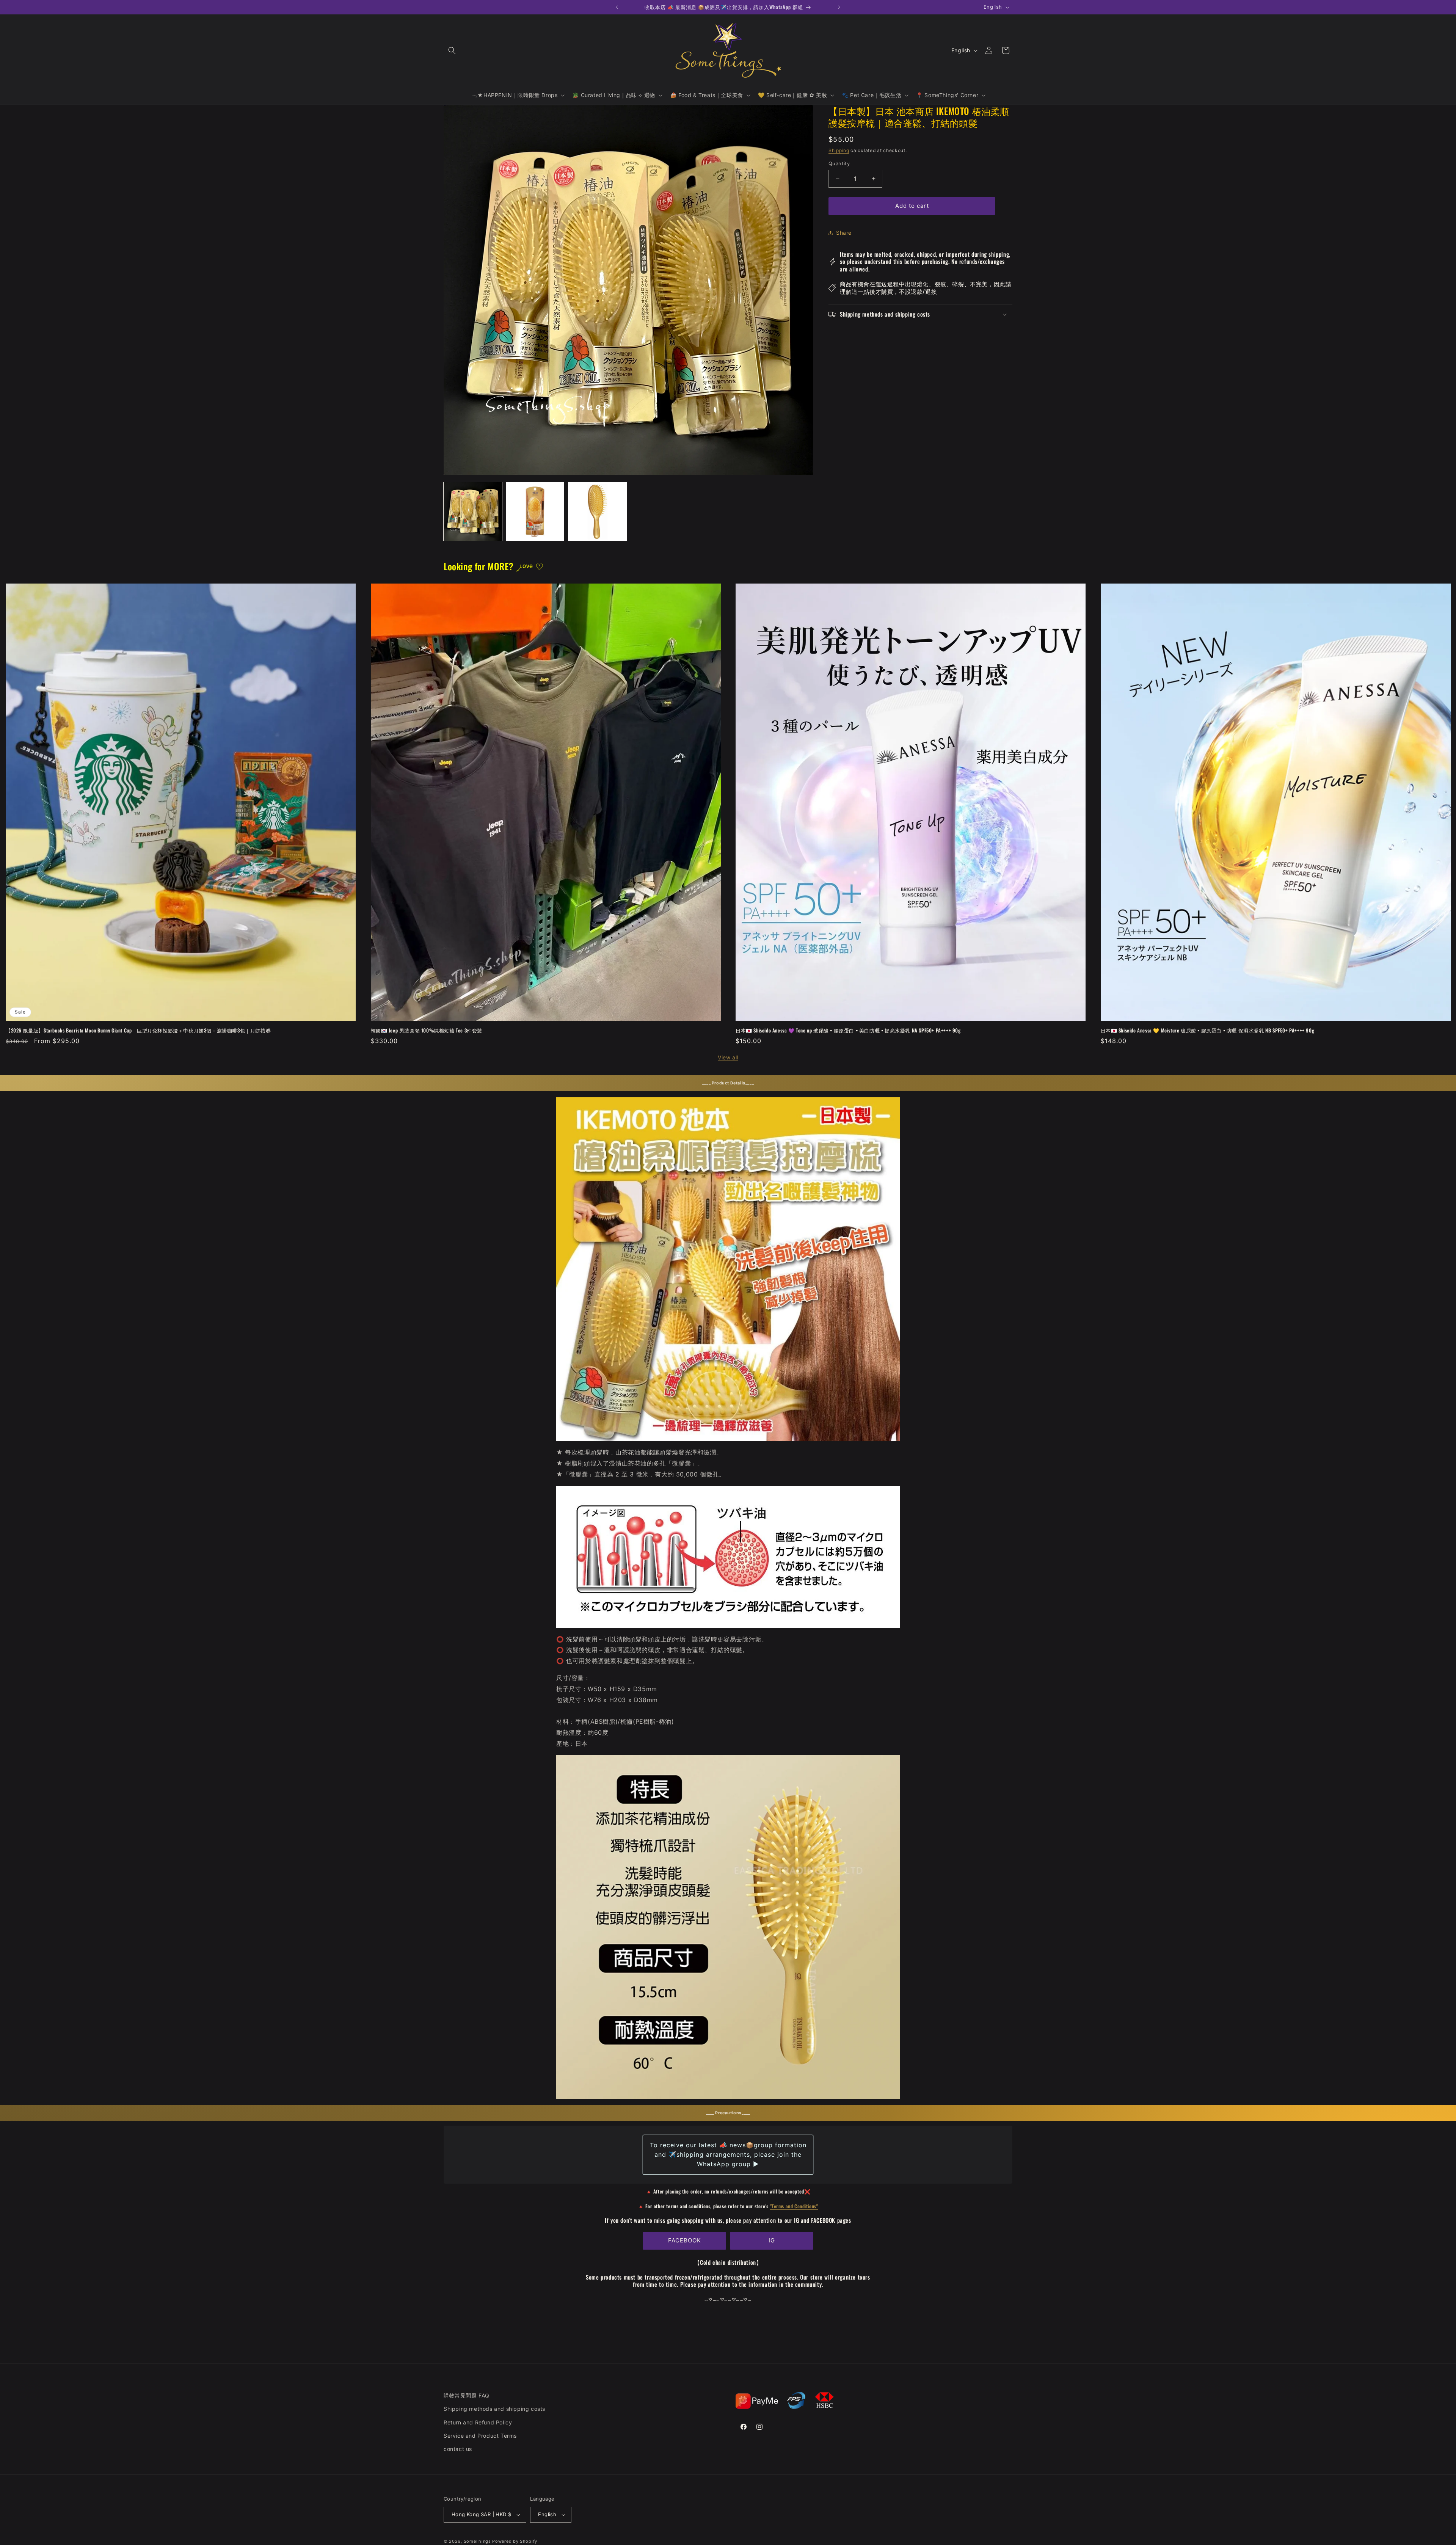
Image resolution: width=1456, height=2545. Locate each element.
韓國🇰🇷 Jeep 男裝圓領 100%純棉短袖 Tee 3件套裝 (427, 1030)
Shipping (839, 150)
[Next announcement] (839, 7)
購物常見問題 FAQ (467, 2395)
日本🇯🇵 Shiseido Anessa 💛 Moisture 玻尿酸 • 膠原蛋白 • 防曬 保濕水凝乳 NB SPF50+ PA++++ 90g (1208, 1030)
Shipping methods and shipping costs (494, 2409)
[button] (452, 50)
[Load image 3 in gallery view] (597, 512)
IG (772, 2240)
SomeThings (477, 2541)
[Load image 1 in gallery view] (473, 512)
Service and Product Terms (480, 2436)
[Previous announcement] (617, 7)
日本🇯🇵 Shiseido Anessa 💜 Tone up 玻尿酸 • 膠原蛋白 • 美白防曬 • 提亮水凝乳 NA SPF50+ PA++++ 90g (848, 1030)
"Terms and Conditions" (794, 2206)
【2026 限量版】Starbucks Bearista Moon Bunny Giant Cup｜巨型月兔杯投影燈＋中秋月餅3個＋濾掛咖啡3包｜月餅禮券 (138, 1030)
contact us (458, 2449)
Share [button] (844, 233)
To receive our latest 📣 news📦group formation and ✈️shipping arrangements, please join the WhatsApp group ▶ (728, 2154)
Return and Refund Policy (478, 2422)
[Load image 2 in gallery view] (535, 512)
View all (728, 1057)
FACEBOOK (685, 2240)
